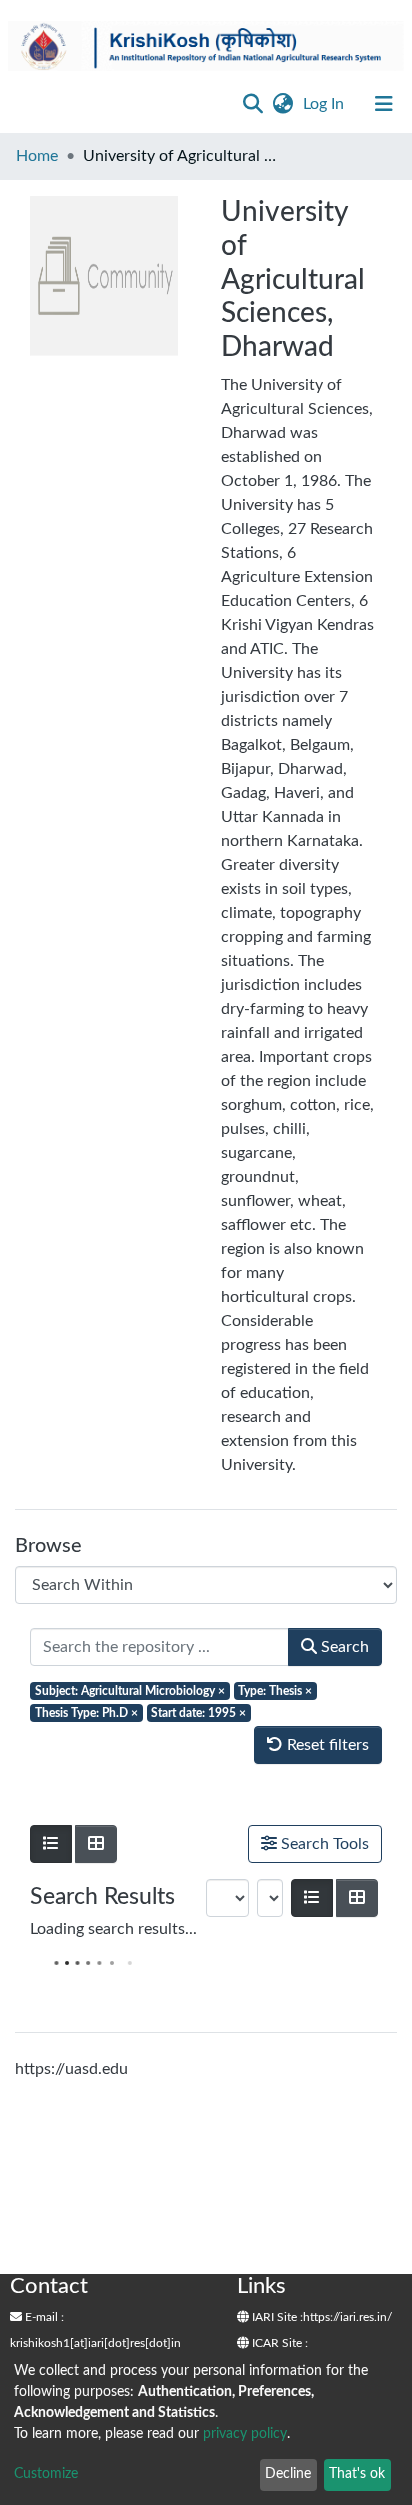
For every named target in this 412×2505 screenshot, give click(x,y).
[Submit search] (252, 104)
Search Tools (323, 1844)
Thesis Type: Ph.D (86, 1713)
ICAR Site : (278, 2343)
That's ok (357, 2474)
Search (343, 1647)
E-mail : (43, 2317)
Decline (288, 2474)
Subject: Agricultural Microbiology (130, 1691)
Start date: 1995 (198, 1713)
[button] (282, 104)
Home (37, 156)
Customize (46, 2474)
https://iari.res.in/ (347, 2317)
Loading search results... (113, 1929)
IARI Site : (276, 2317)
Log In (325, 104)
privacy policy (245, 2434)
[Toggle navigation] (384, 104)
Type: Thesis (275, 1691)
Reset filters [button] (326, 1745)
